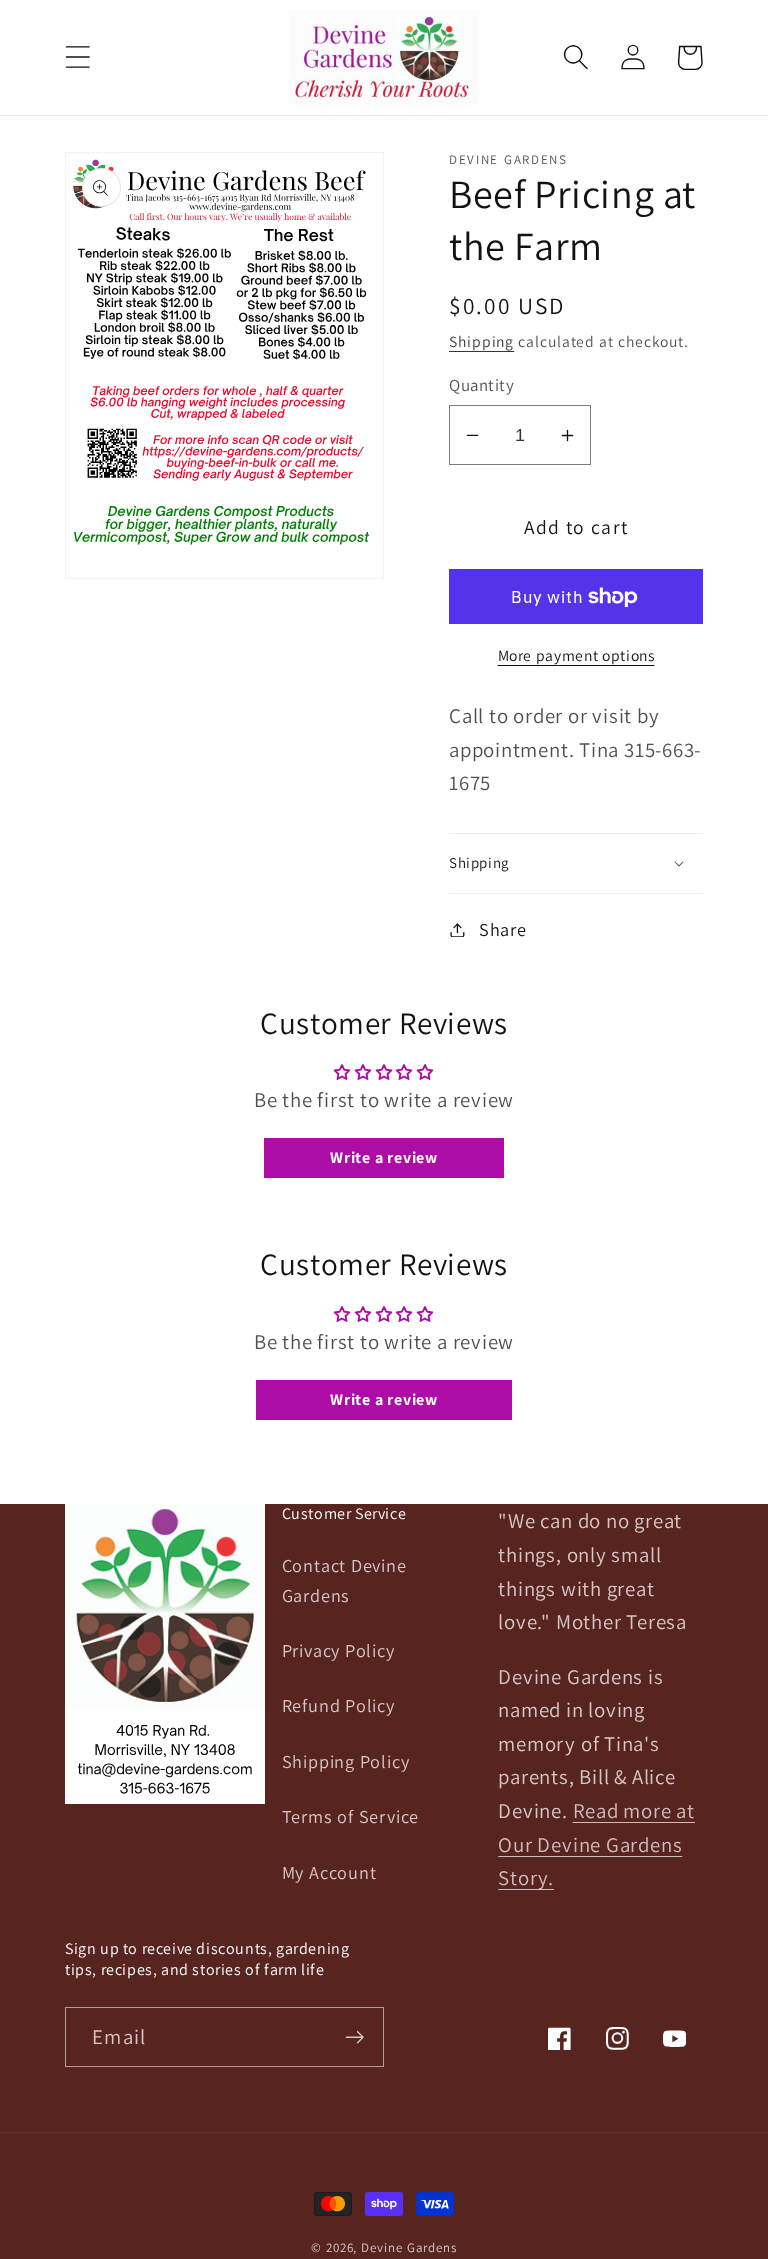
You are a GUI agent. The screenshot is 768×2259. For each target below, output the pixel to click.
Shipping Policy (346, 1761)
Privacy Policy (338, 1650)
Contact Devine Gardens (344, 1579)
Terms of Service (350, 1816)
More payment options (576, 655)
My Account (329, 1872)
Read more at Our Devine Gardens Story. (596, 1844)
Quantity (481, 385)
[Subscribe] (354, 2037)
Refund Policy (338, 1705)
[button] (77, 57)
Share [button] (503, 929)
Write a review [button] (384, 1157)
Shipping (481, 341)
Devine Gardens (409, 2247)
